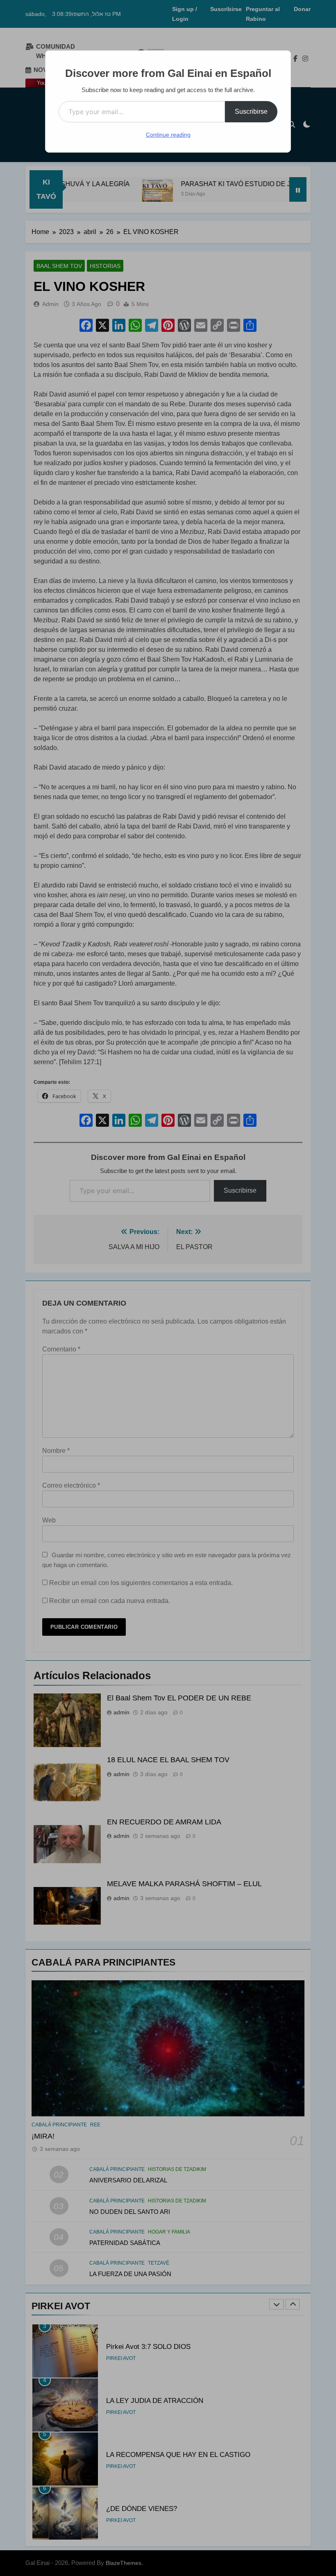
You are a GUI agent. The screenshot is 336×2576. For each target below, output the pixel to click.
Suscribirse (251, 111)
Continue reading (168, 135)
